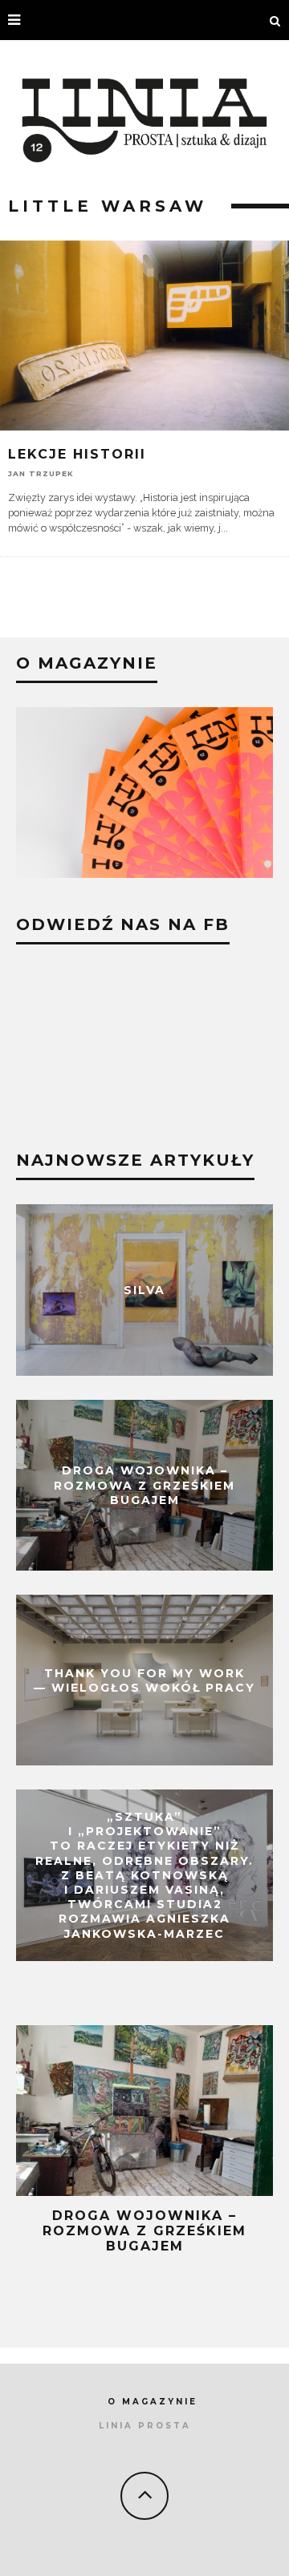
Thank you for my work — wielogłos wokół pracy (144, 1680)
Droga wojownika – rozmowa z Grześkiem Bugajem (144, 1485)
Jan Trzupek (41, 473)
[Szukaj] (275, 20)
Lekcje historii (77, 454)
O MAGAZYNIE (153, 2402)
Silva (144, 1290)
